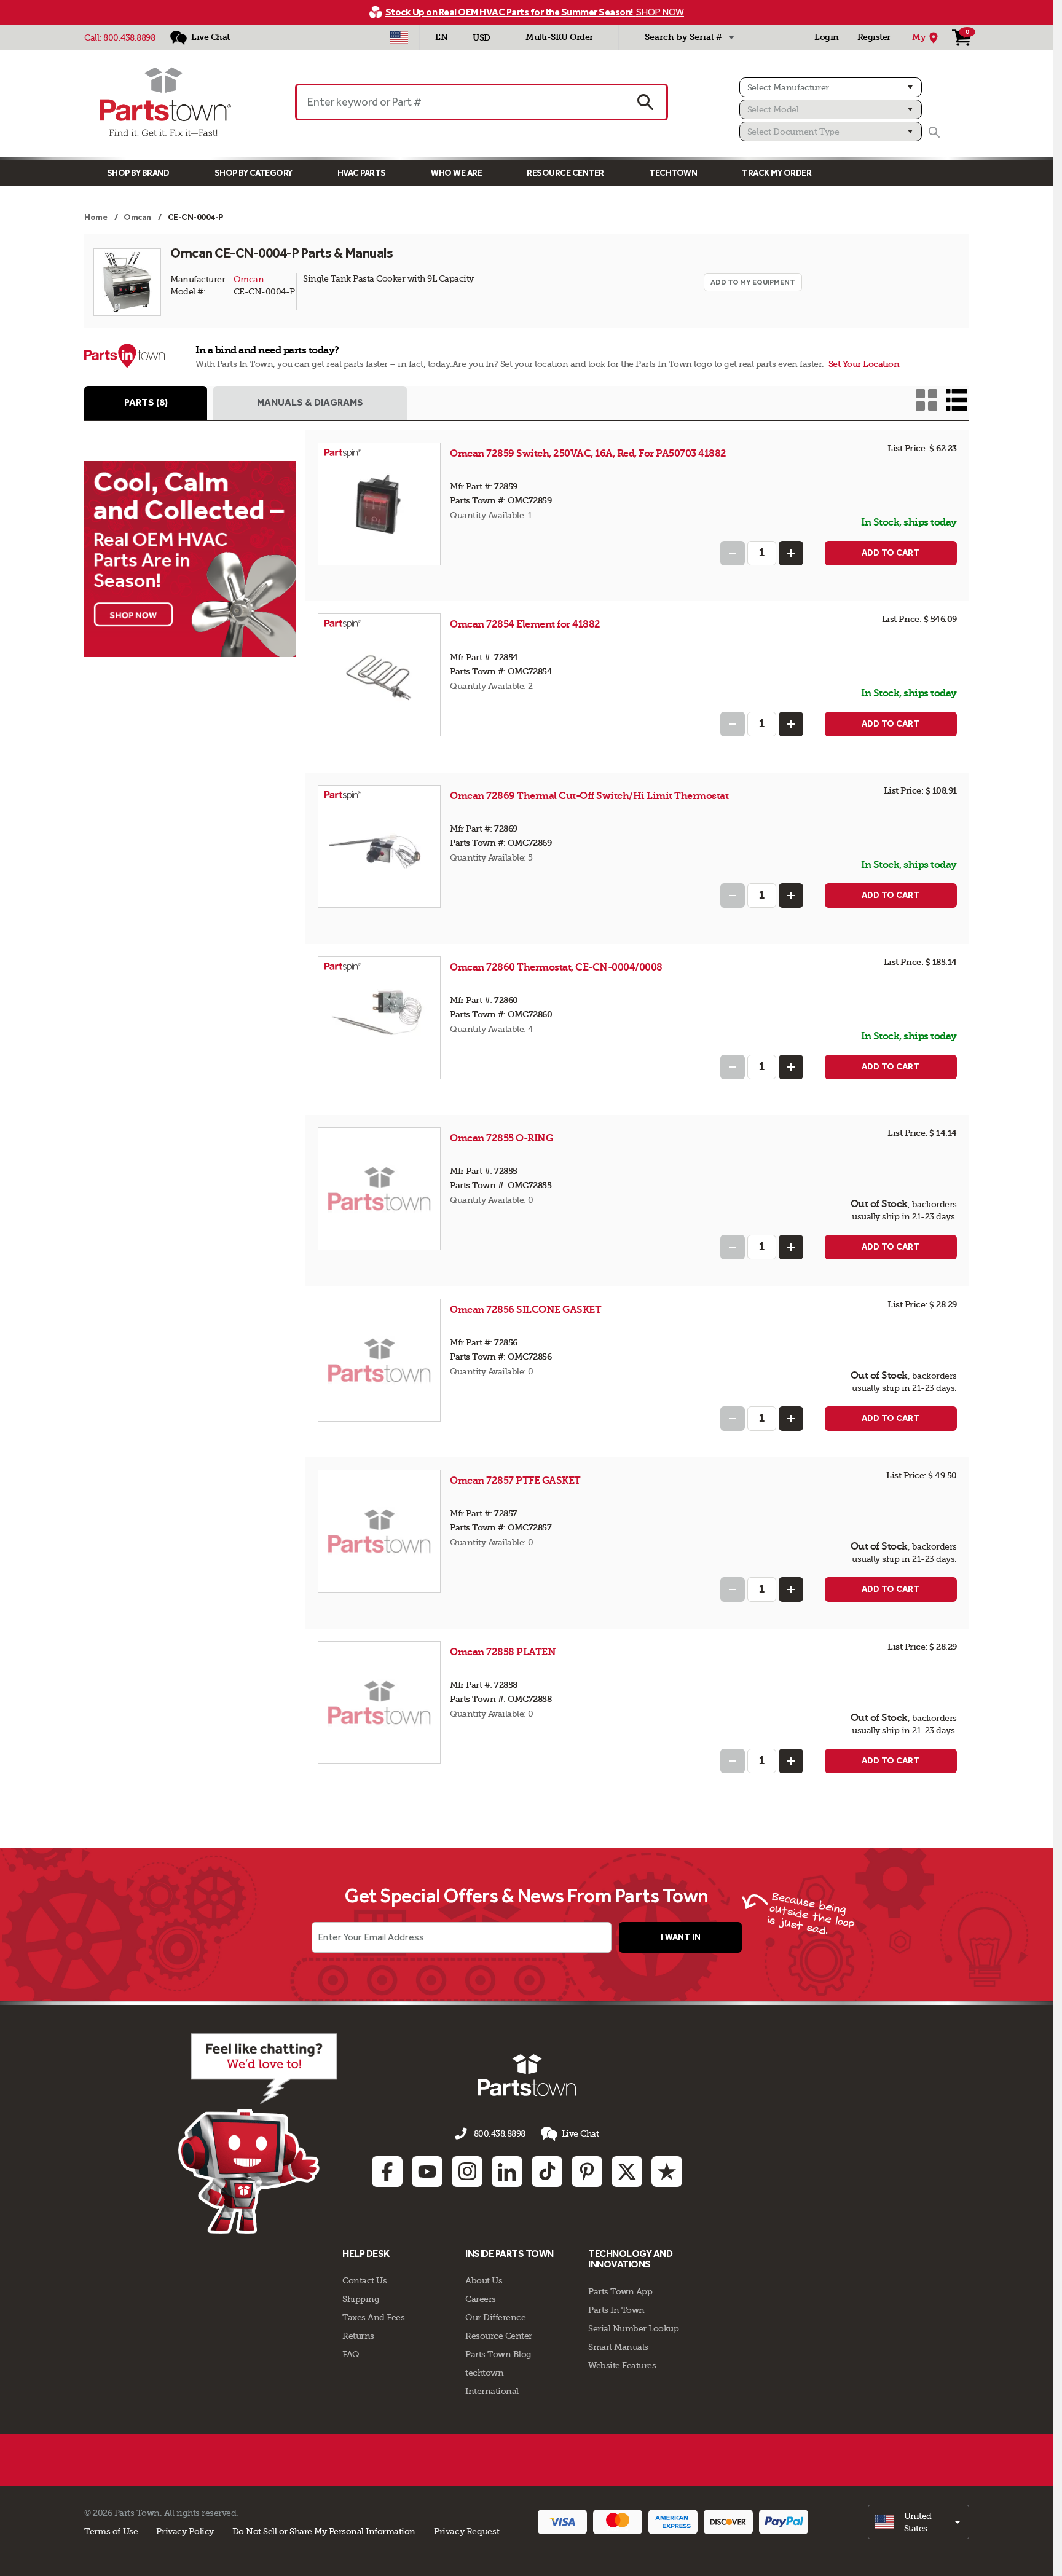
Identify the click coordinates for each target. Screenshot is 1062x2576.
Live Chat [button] (580, 2133)
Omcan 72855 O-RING (501, 1138)
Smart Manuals (618, 2347)
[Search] (934, 132)
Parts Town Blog (498, 2354)
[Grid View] (926, 400)
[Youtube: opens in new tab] (427, 2172)
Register (874, 37)
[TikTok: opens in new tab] (547, 2172)
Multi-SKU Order (559, 37)
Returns (358, 2336)
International (492, 2391)
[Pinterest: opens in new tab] (587, 2172)
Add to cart (891, 553)
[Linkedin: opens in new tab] (507, 2172)
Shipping (361, 2299)
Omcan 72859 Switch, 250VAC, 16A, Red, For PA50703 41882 (588, 453)
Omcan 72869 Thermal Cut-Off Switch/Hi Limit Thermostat (589, 796)
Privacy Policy (185, 2531)
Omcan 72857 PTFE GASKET (515, 1480)
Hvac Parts (362, 173)
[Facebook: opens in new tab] (387, 2172)
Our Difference (495, 2317)
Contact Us (364, 2280)
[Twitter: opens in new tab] (627, 2172)
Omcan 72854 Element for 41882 (525, 624)
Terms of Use (111, 2531)
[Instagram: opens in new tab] (467, 2172)
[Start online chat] (258, 2133)
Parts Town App (620, 2291)
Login (827, 37)
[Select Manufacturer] (831, 87)
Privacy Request (466, 2531)
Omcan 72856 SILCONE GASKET (525, 1310)
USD (482, 38)
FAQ (351, 2354)
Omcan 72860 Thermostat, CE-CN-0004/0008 (556, 967)
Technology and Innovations (630, 2259)
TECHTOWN (673, 173)
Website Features (622, 2365)
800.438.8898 (129, 37)
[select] (918, 2522)
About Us (484, 2280)
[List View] (957, 400)
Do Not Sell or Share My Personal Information (324, 2531)
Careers (481, 2299)
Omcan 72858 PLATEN (503, 1652)
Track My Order (777, 173)
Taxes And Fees (373, 2317)
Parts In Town (616, 2310)
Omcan (249, 279)
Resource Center (565, 173)
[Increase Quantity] (791, 553)
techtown (484, 2373)
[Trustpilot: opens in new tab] (667, 2172)
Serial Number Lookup (633, 2328)
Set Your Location (864, 364)
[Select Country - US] (399, 37)
